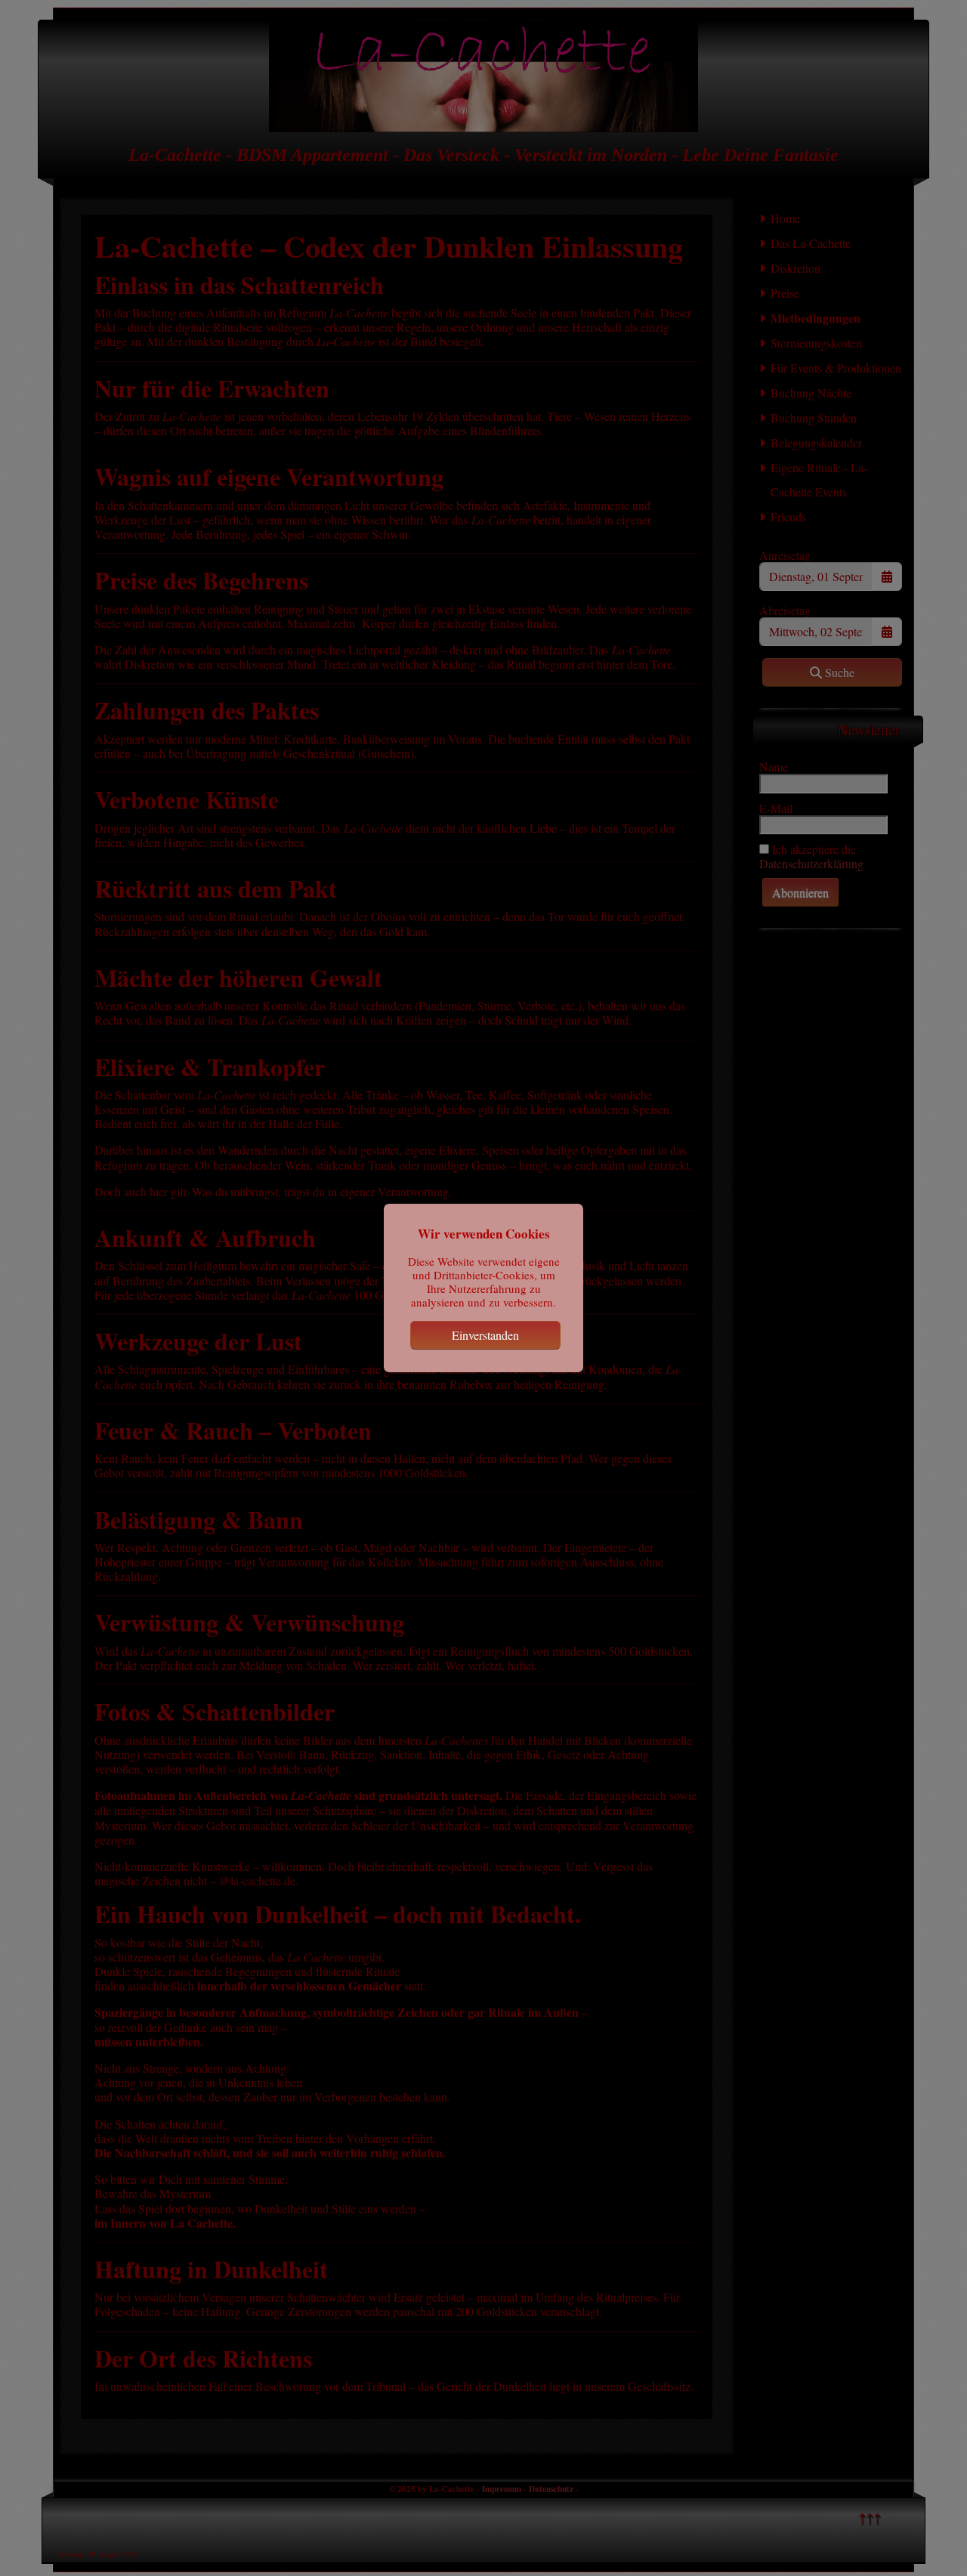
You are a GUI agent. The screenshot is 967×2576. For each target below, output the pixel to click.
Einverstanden (485, 1335)
